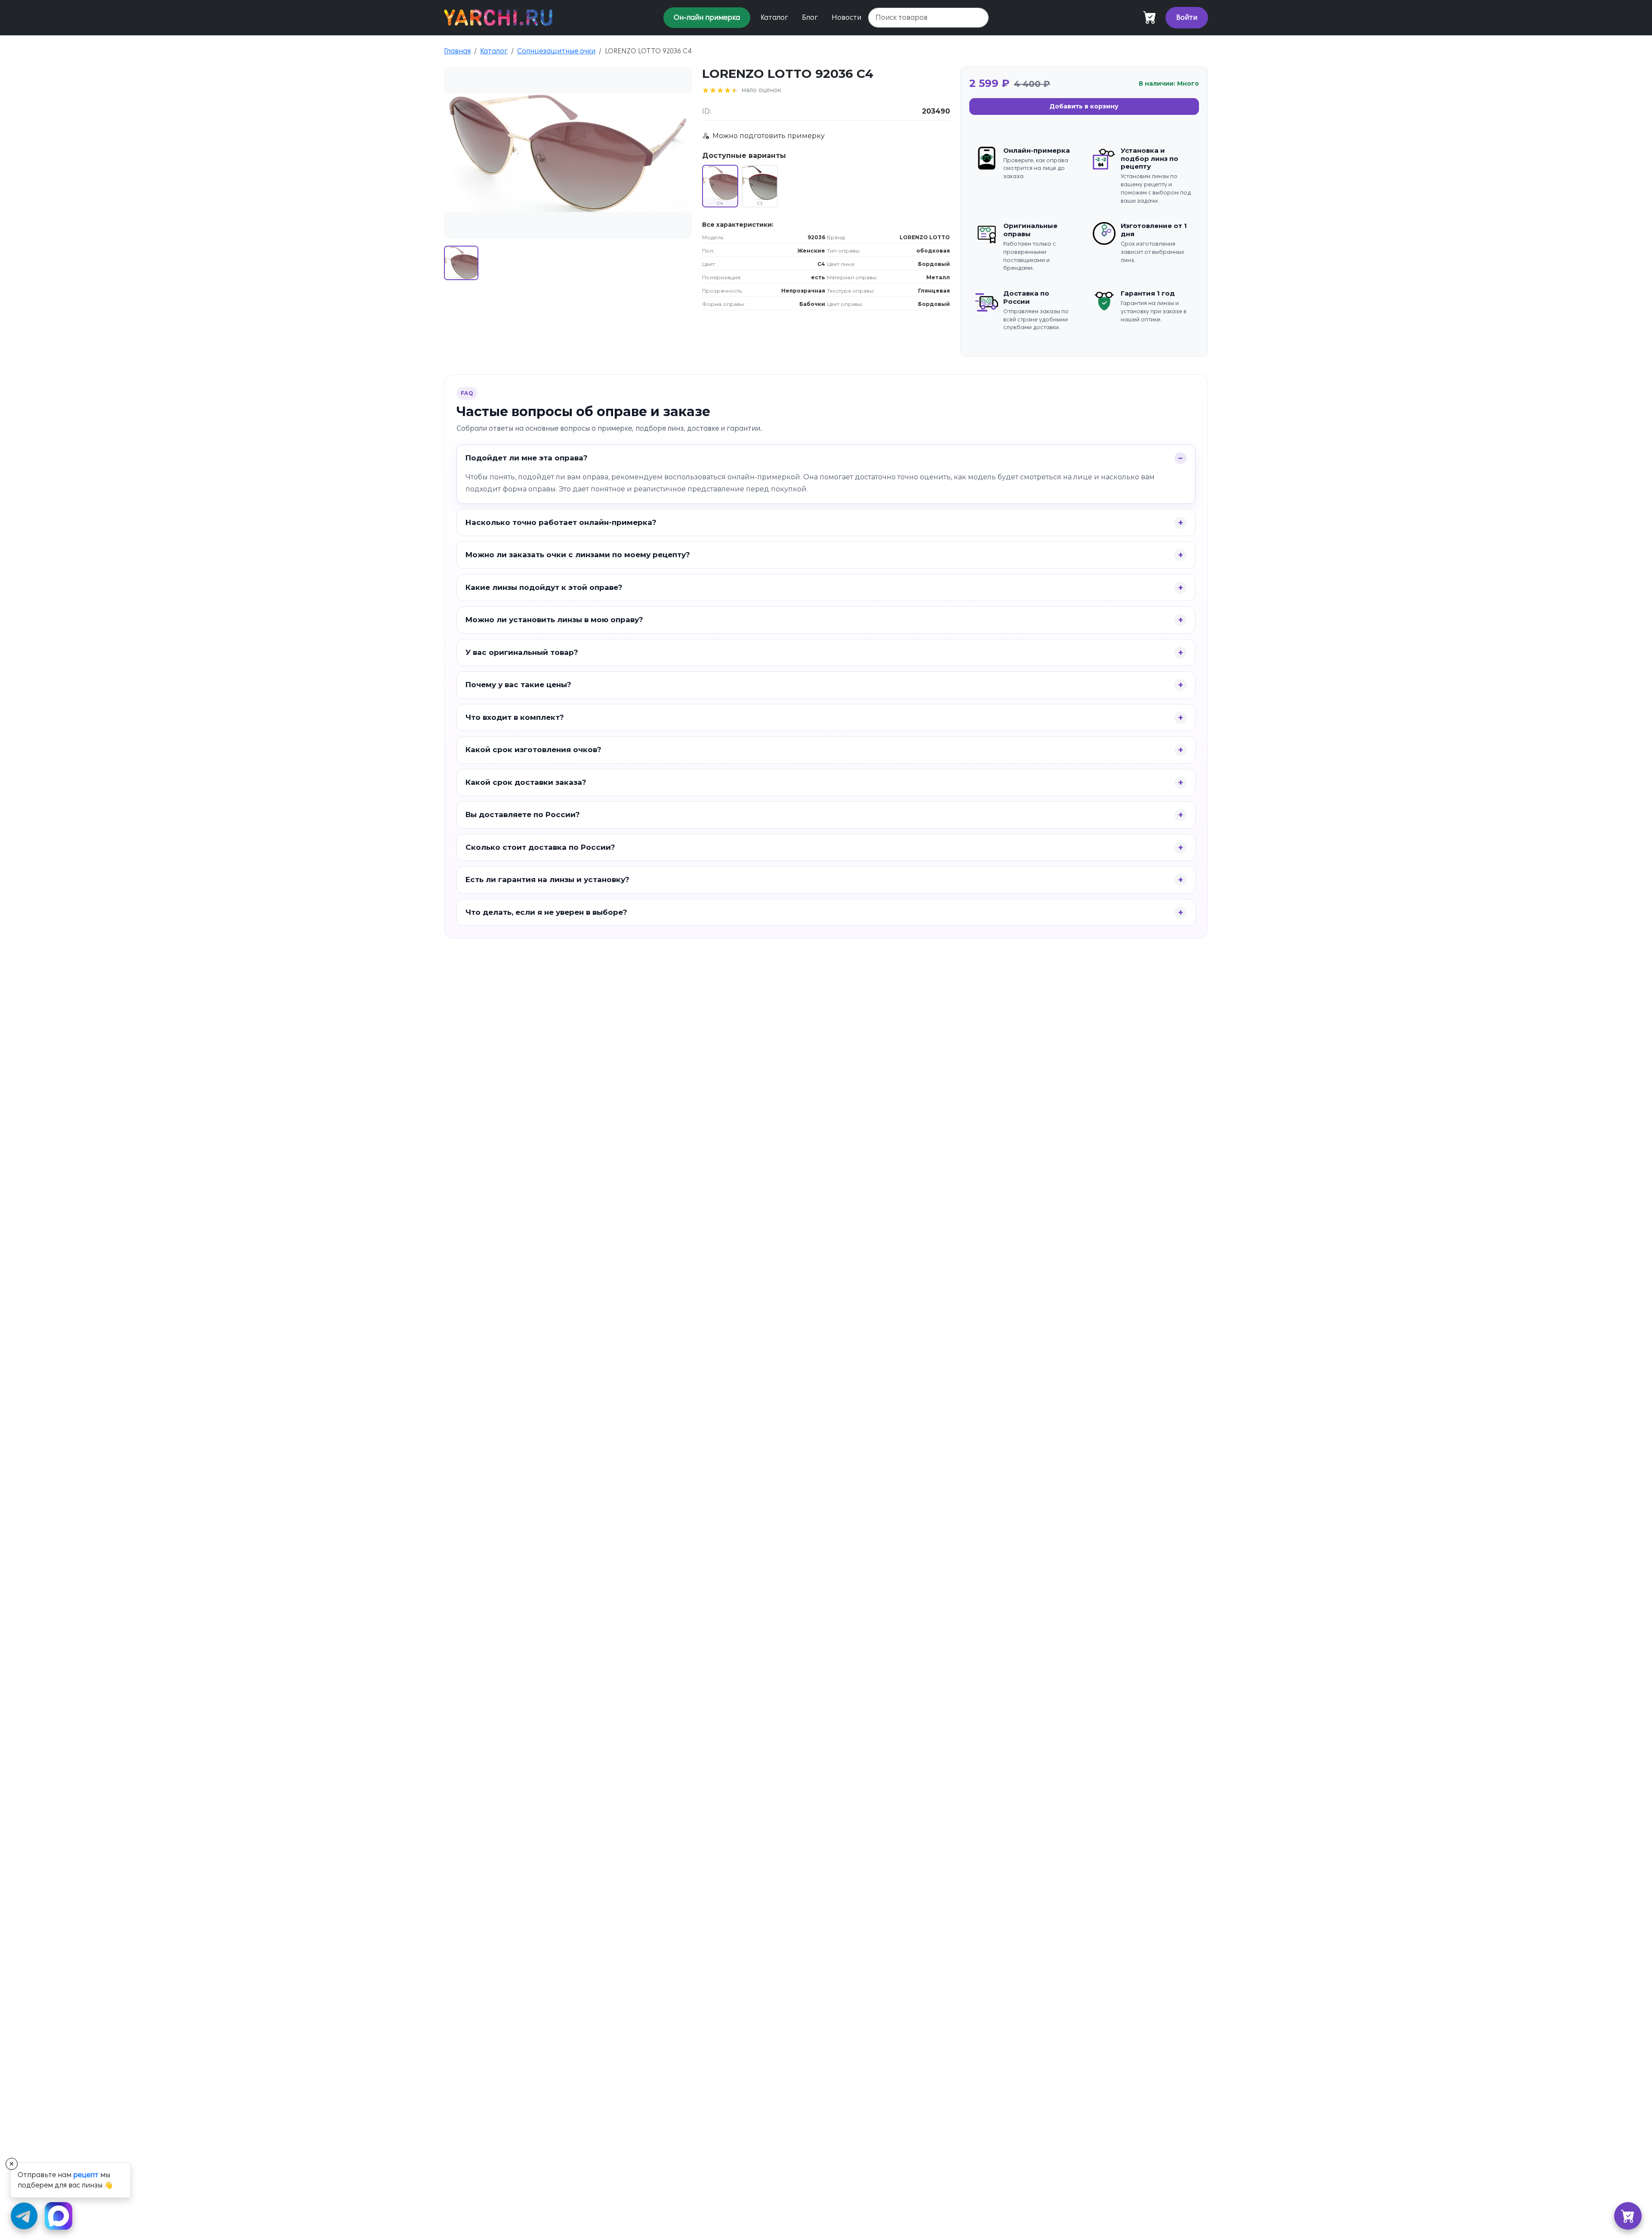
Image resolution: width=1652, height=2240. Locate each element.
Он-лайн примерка (707, 17)
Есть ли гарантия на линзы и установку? (547, 879)
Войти (1187, 17)
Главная (457, 51)
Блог (810, 17)
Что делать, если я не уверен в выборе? (546, 912)
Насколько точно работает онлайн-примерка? (561, 522)
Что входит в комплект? (515, 717)
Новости (846, 17)
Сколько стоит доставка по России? (540, 847)
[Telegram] (24, 2216)
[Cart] (1150, 18)
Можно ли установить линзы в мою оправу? (554, 620)
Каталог (774, 17)
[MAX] (59, 2216)
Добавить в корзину (1084, 106)
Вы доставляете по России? (523, 815)
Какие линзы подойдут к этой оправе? (544, 587)
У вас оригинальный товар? (522, 652)
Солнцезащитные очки (556, 51)
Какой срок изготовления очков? (533, 750)
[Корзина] (1628, 2216)
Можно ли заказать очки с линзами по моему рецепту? (578, 555)
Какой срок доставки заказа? (526, 782)
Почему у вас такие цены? (518, 685)
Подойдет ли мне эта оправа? (527, 458)
